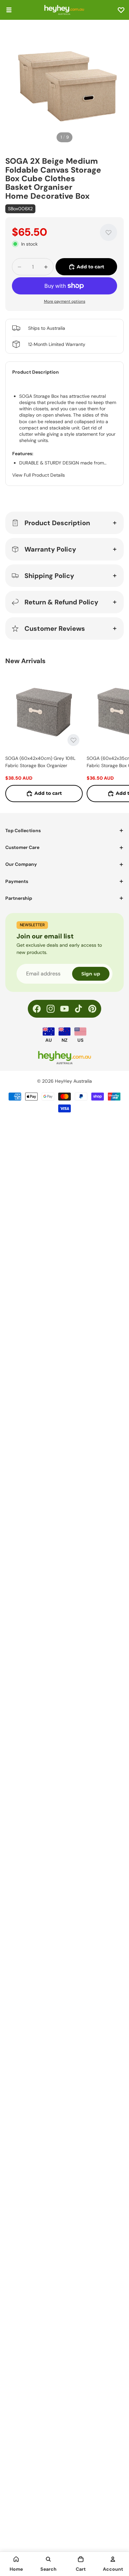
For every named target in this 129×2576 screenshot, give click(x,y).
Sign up (91, 974)
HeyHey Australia (73, 1081)
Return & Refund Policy (61, 602)
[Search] (48, 2559)
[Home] (16, 2559)
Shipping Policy (49, 576)
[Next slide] (116, 737)
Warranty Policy (50, 549)
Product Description (57, 523)
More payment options (65, 301)
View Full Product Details (39, 475)
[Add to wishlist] (108, 232)
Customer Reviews (55, 628)
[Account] (113, 2559)
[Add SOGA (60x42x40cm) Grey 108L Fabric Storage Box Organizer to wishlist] (73, 740)
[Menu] (9, 10)
